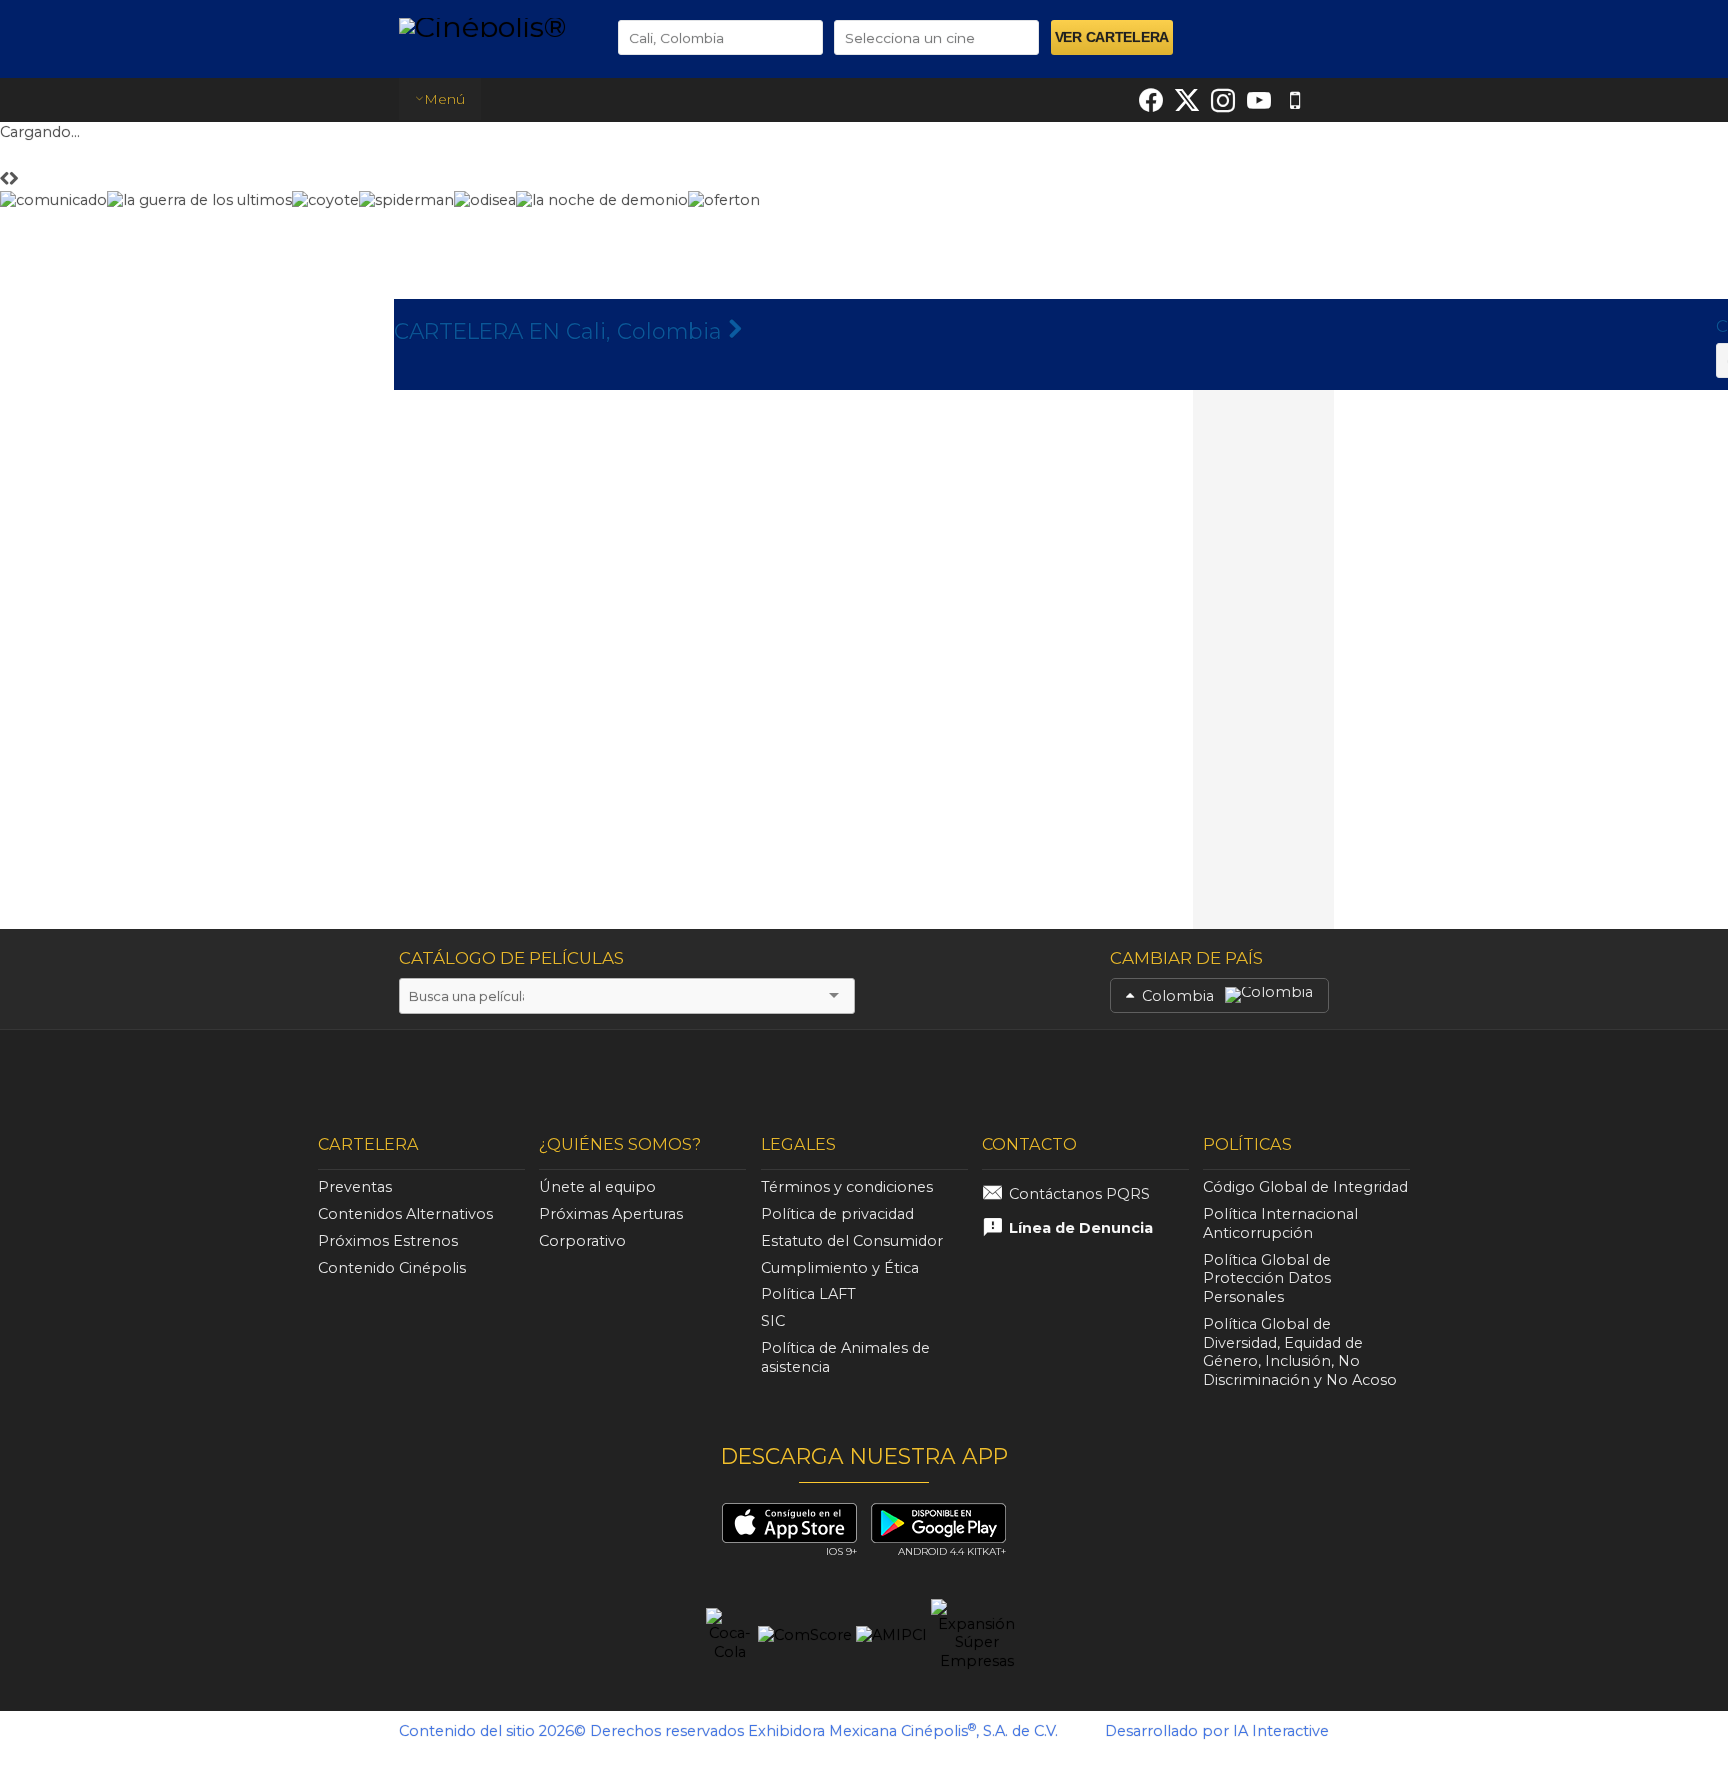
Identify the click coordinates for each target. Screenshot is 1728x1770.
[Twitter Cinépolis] (1187, 100)
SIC (773, 1321)
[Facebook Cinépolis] (1151, 100)
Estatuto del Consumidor (852, 1241)
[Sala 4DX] (827, 1075)
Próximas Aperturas (611, 1214)
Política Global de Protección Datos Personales (1267, 1279)
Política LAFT (808, 1294)
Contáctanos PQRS (1079, 1194)
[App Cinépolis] (1295, 100)
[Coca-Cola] (730, 1635)
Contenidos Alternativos (405, 1214)
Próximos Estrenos (388, 1241)
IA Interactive (1281, 1731)
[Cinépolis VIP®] (490, 1071)
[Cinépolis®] (493, 26)
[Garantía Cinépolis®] (1177, 1071)
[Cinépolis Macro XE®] (350, 1071)
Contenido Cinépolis (392, 1268)
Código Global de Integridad (1305, 1187)
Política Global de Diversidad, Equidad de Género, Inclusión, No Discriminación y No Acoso (1300, 1352)
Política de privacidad (837, 1214)
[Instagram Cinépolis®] (1223, 100)
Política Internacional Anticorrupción (1280, 1223)
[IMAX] (658, 1075)
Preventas (355, 1187)
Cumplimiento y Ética (840, 1268)
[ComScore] (805, 1635)
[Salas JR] (1343, 1071)
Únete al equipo (597, 1187)
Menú (444, 99)
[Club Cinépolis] (1007, 1071)
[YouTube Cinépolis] (1259, 100)
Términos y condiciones (847, 1187)
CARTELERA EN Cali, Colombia (561, 331)
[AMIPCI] (891, 1635)
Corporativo (582, 1241)
